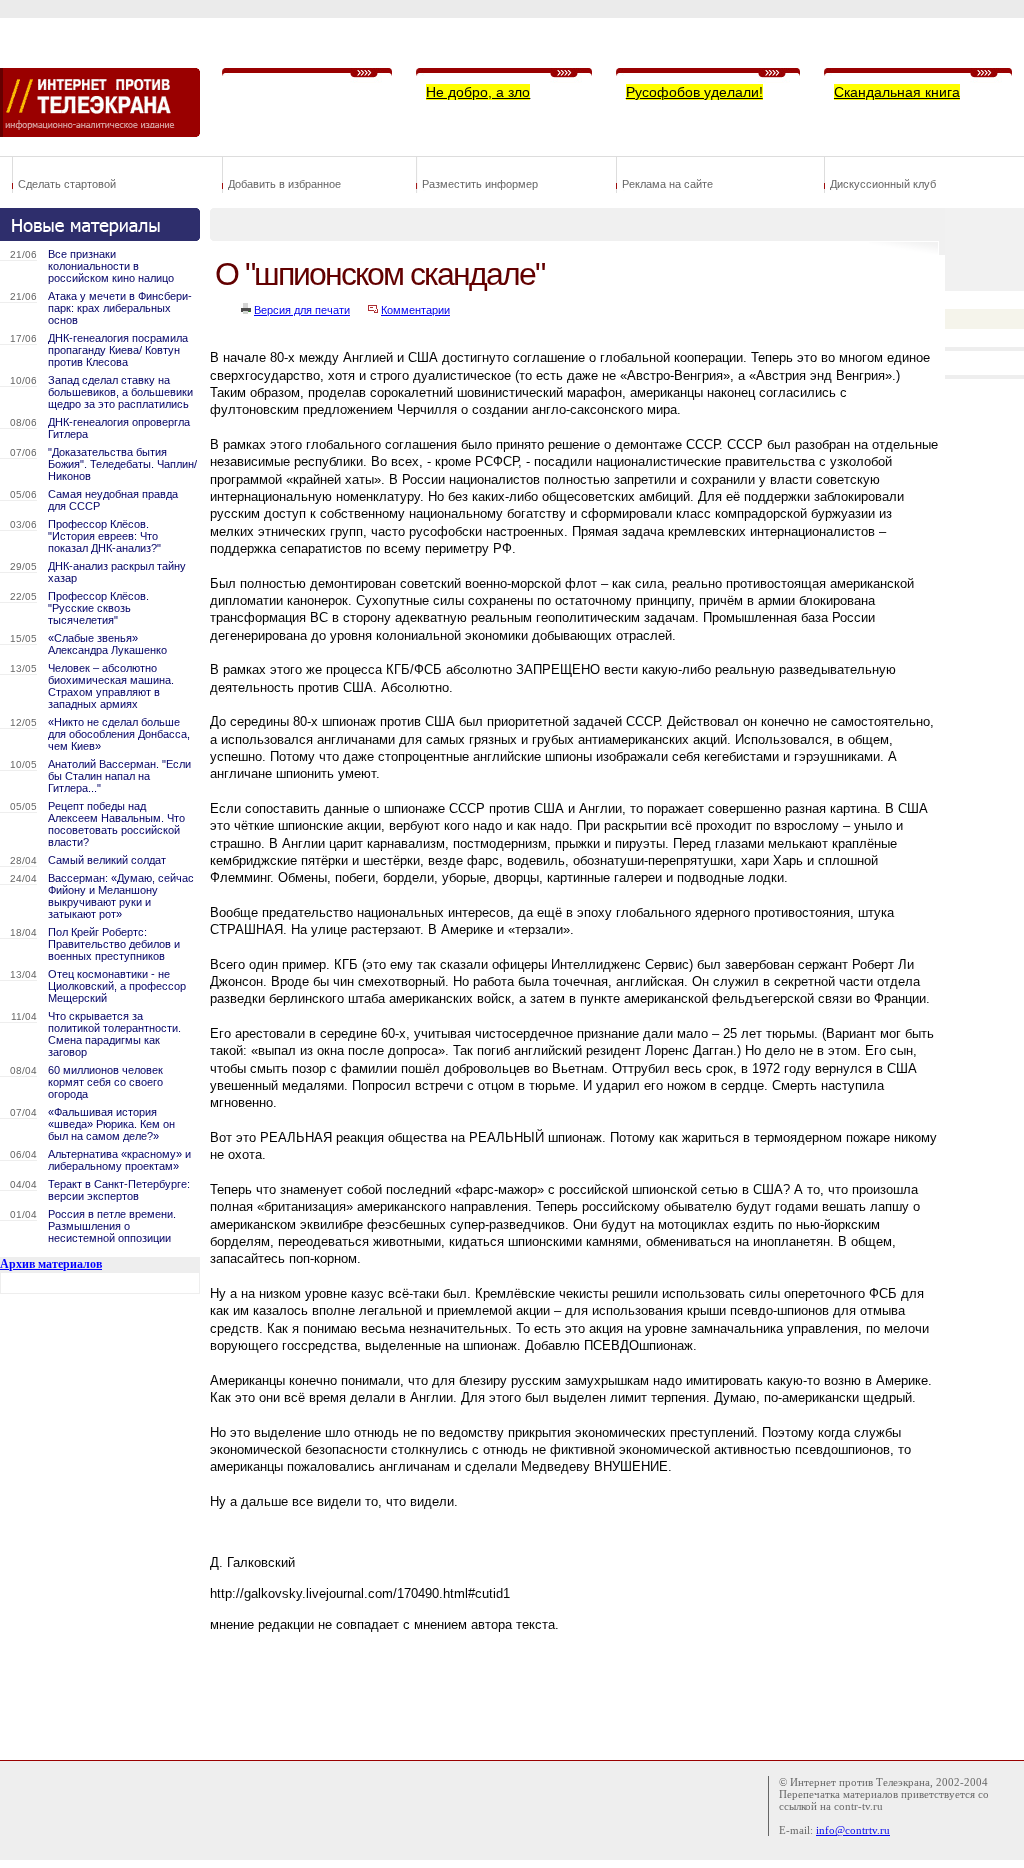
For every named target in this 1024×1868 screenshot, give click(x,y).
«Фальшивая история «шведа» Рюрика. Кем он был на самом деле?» (111, 1124)
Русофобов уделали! (694, 92)
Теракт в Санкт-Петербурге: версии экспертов (119, 1190)
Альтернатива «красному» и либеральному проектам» (119, 1160)
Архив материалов (51, 1264)
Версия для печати (302, 310)
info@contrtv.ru (853, 1830)
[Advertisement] (574, 1691)
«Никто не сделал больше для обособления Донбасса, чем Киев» (119, 734)
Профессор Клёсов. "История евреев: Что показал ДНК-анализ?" (104, 536)
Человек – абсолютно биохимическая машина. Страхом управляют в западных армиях (111, 686)
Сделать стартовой (67, 184)
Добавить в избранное (284, 184)
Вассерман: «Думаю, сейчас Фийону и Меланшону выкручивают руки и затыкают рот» (121, 896)
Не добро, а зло (478, 92)
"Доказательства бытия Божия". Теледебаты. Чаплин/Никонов (122, 464)
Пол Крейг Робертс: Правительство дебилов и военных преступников (114, 944)
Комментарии (415, 310)
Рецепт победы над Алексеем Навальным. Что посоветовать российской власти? (116, 824)
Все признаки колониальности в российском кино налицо (111, 266)
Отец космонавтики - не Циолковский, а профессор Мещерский (117, 986)
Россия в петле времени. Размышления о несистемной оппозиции (112, 1226)
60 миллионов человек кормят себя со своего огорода (105, 1082)
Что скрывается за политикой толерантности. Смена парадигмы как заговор (114, 1034)
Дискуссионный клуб (883, 184)
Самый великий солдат (107, 860)
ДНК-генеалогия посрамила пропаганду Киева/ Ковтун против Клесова (118, 350)
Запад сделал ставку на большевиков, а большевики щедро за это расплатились (120, 392)
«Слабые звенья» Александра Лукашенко (107, 644)
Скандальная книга (897, 92)
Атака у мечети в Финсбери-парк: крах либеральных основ (120, 308)
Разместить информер (480, 184)
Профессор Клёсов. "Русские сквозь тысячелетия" (98, 608)
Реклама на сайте (667, 184)
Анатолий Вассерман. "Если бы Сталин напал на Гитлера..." (119, 776)
